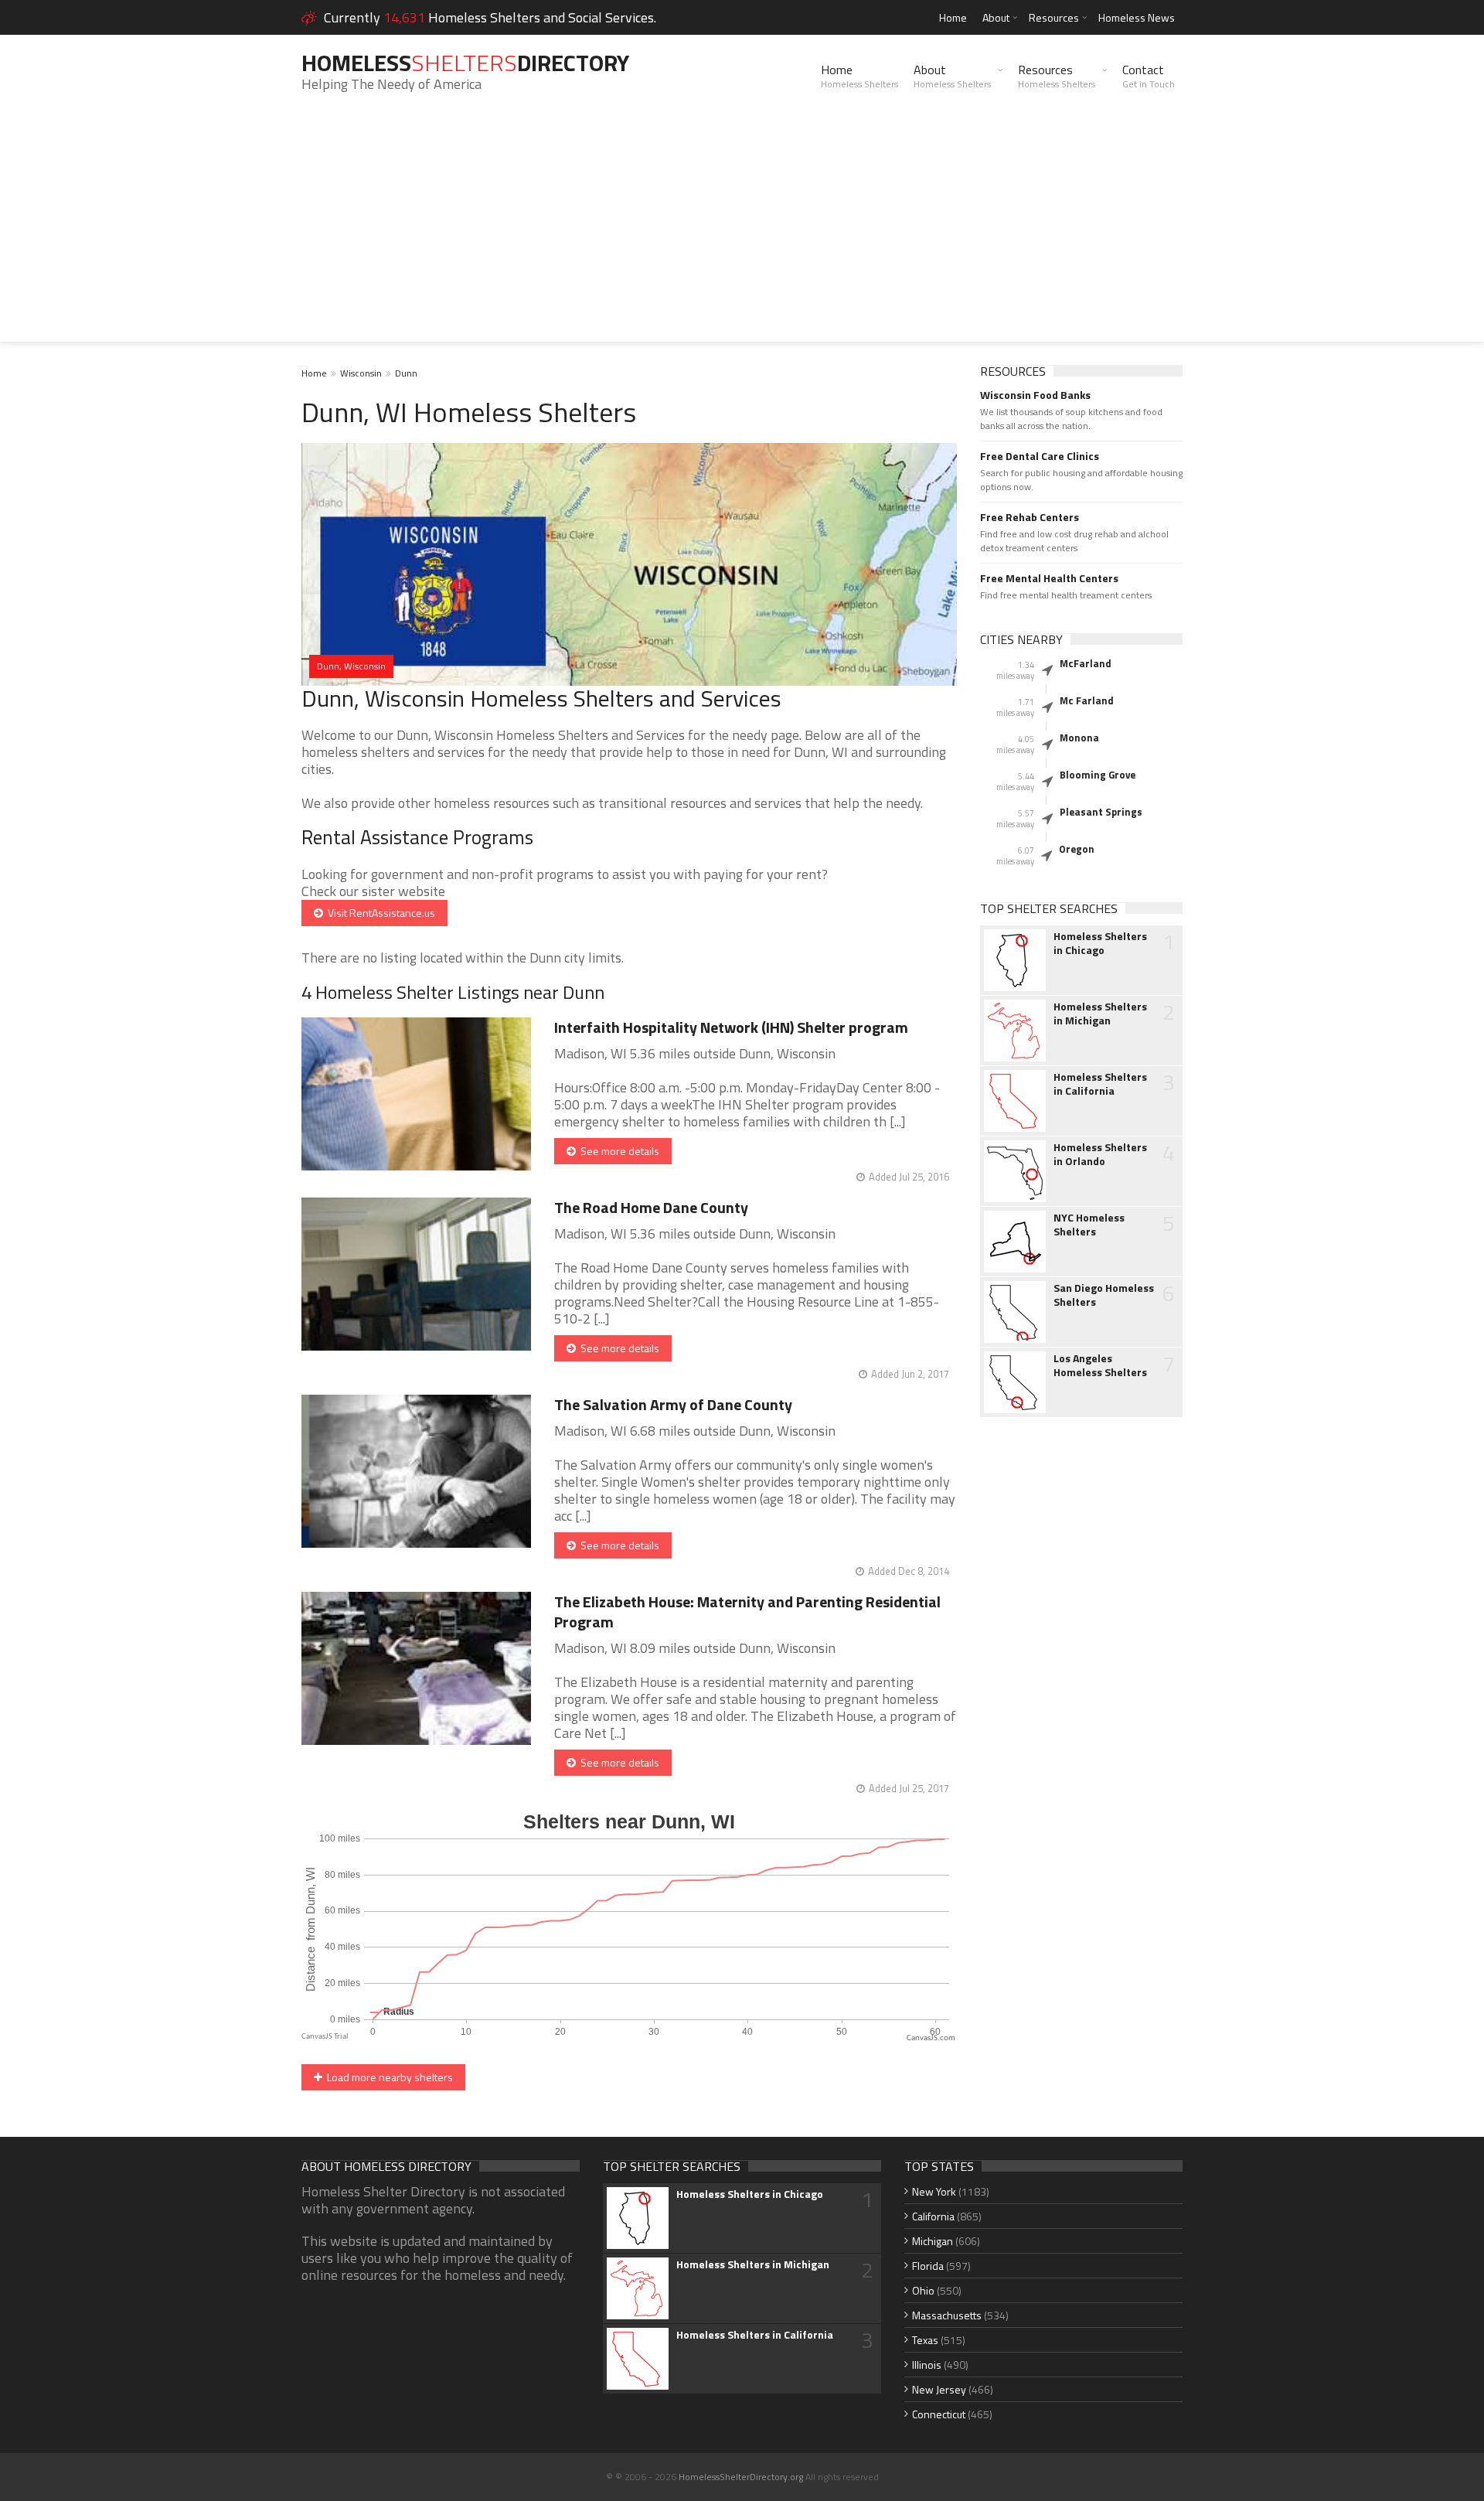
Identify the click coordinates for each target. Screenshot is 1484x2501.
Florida (928, 2266)
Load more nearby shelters (388, 2077)
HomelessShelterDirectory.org (741, 2477)
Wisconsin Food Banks (1035, 395)
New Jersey (939, 2389)
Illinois (927, 2365)
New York (934, 2191)
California (933, 2216)
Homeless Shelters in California (1100, 1084)
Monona (1079, 738)
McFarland (1086, 663)
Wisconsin (361, 373)
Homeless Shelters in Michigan (1100, 1014)
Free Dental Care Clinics (1040, 456)
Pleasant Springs (1101, 812)
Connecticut (939, 2414)
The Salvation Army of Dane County (673, 1404)
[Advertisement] (742, 233)
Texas (925, 2340)
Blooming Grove (1098, 775)
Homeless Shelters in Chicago (1100, 943)
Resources (1054, 17)
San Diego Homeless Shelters (1104, 1295)
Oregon (1077, 849)
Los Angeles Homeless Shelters (1100, 1365)
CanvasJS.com (931, 2038)
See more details (618, 1151)
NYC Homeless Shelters (1089, 1225)
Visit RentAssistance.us (379, 913)
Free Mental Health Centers (1049, 578)
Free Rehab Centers (1030, 517)
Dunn (406, 373)
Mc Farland (1087, 700)
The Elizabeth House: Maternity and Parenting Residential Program (747, 1612)
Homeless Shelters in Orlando (1100, 1154)
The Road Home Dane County (651, 1207)
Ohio (923, 2290)
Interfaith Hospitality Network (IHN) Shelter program (731, 1027)
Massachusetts (947, 2315)
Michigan (933, 2241)
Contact (1149, 76)
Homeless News (1137, 17)
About (996, 17)
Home (953, 17)
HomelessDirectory (465, 63)
